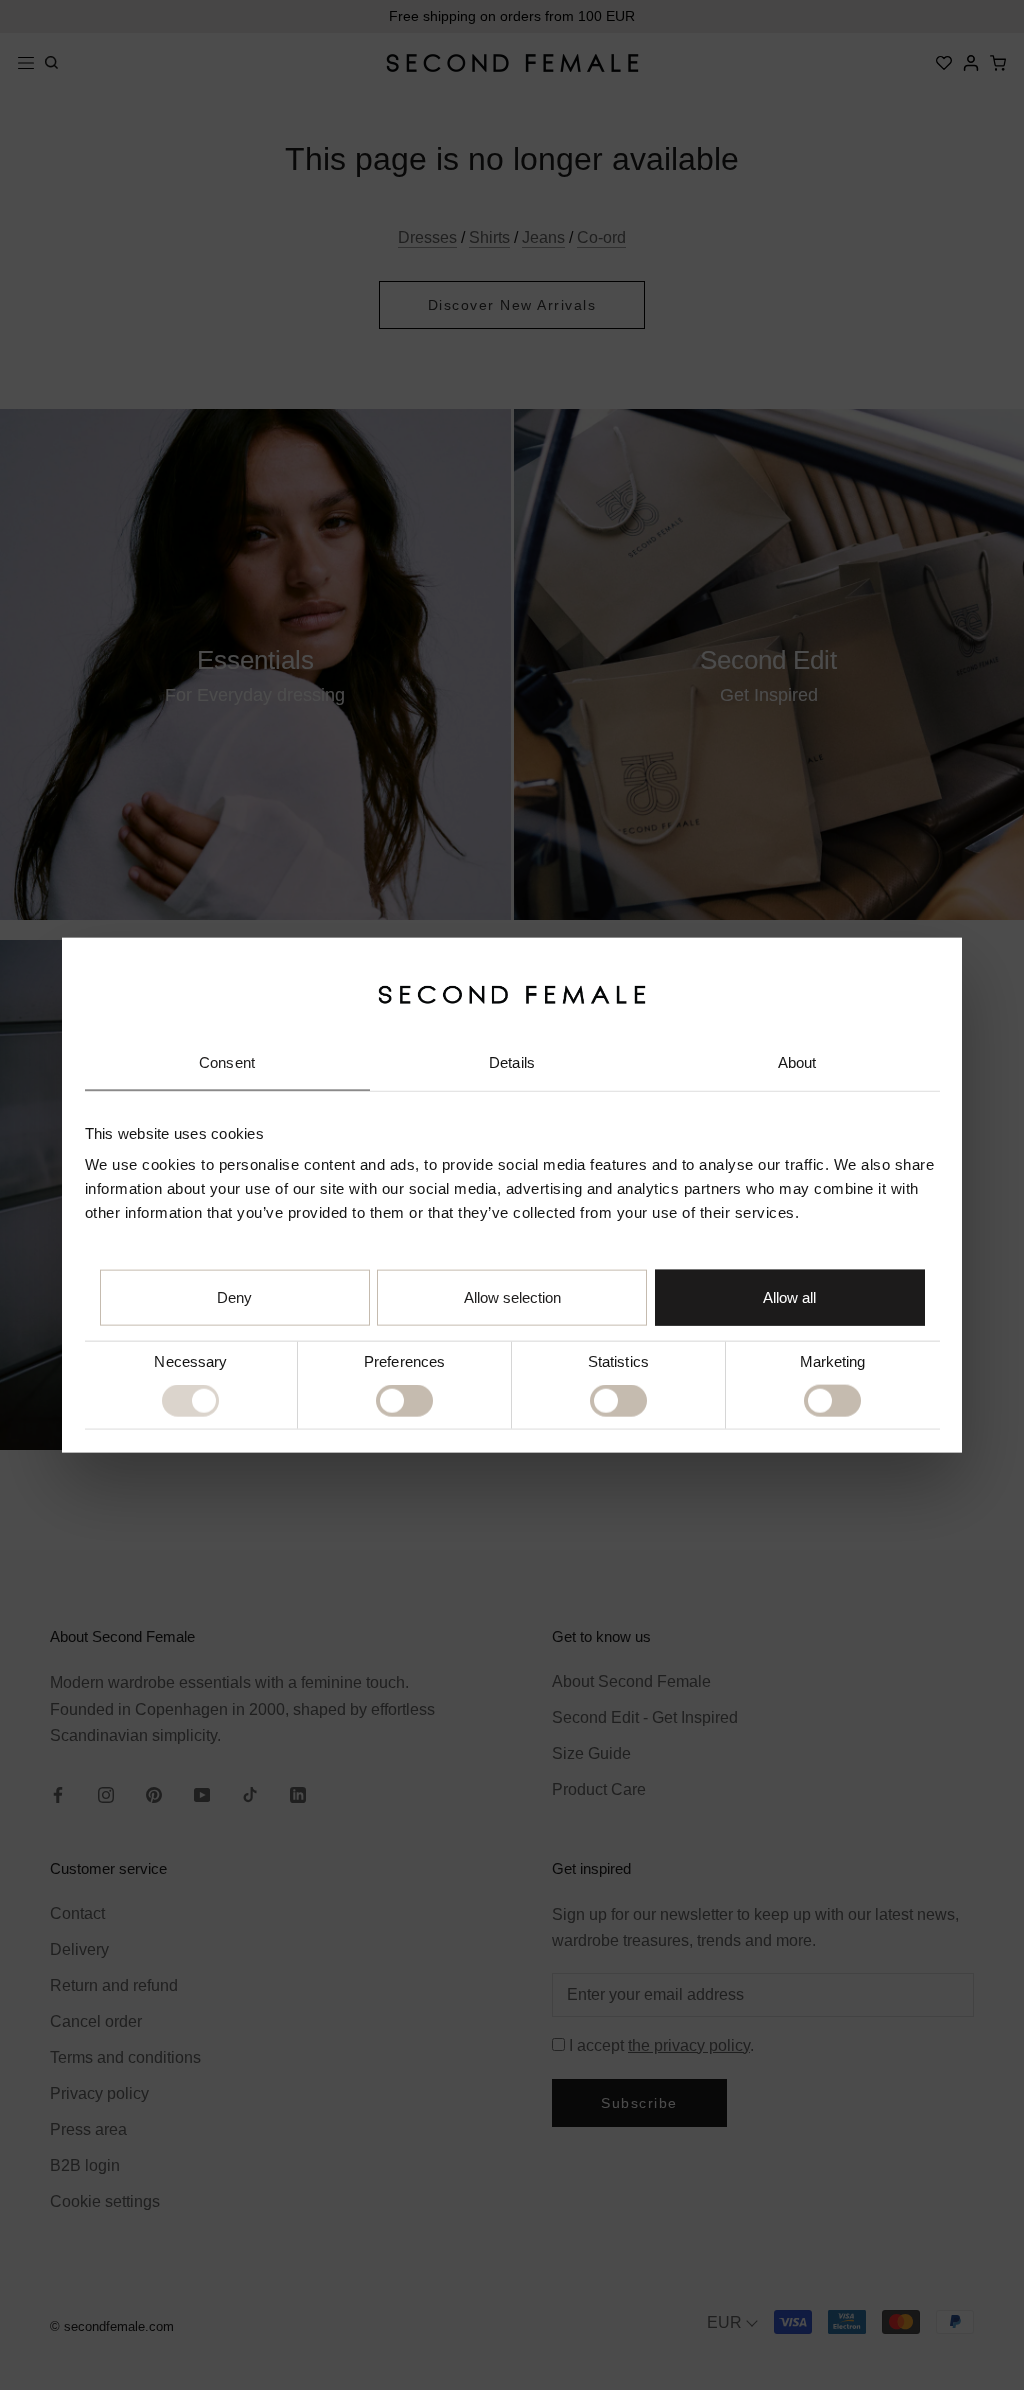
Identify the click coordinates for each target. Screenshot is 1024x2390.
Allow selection (512, 1297)
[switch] (404, 1401)
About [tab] (797, 1062)
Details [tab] (512, 1062)
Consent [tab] (227, 1062)
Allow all (789, 1297)
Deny (234, 1297)
